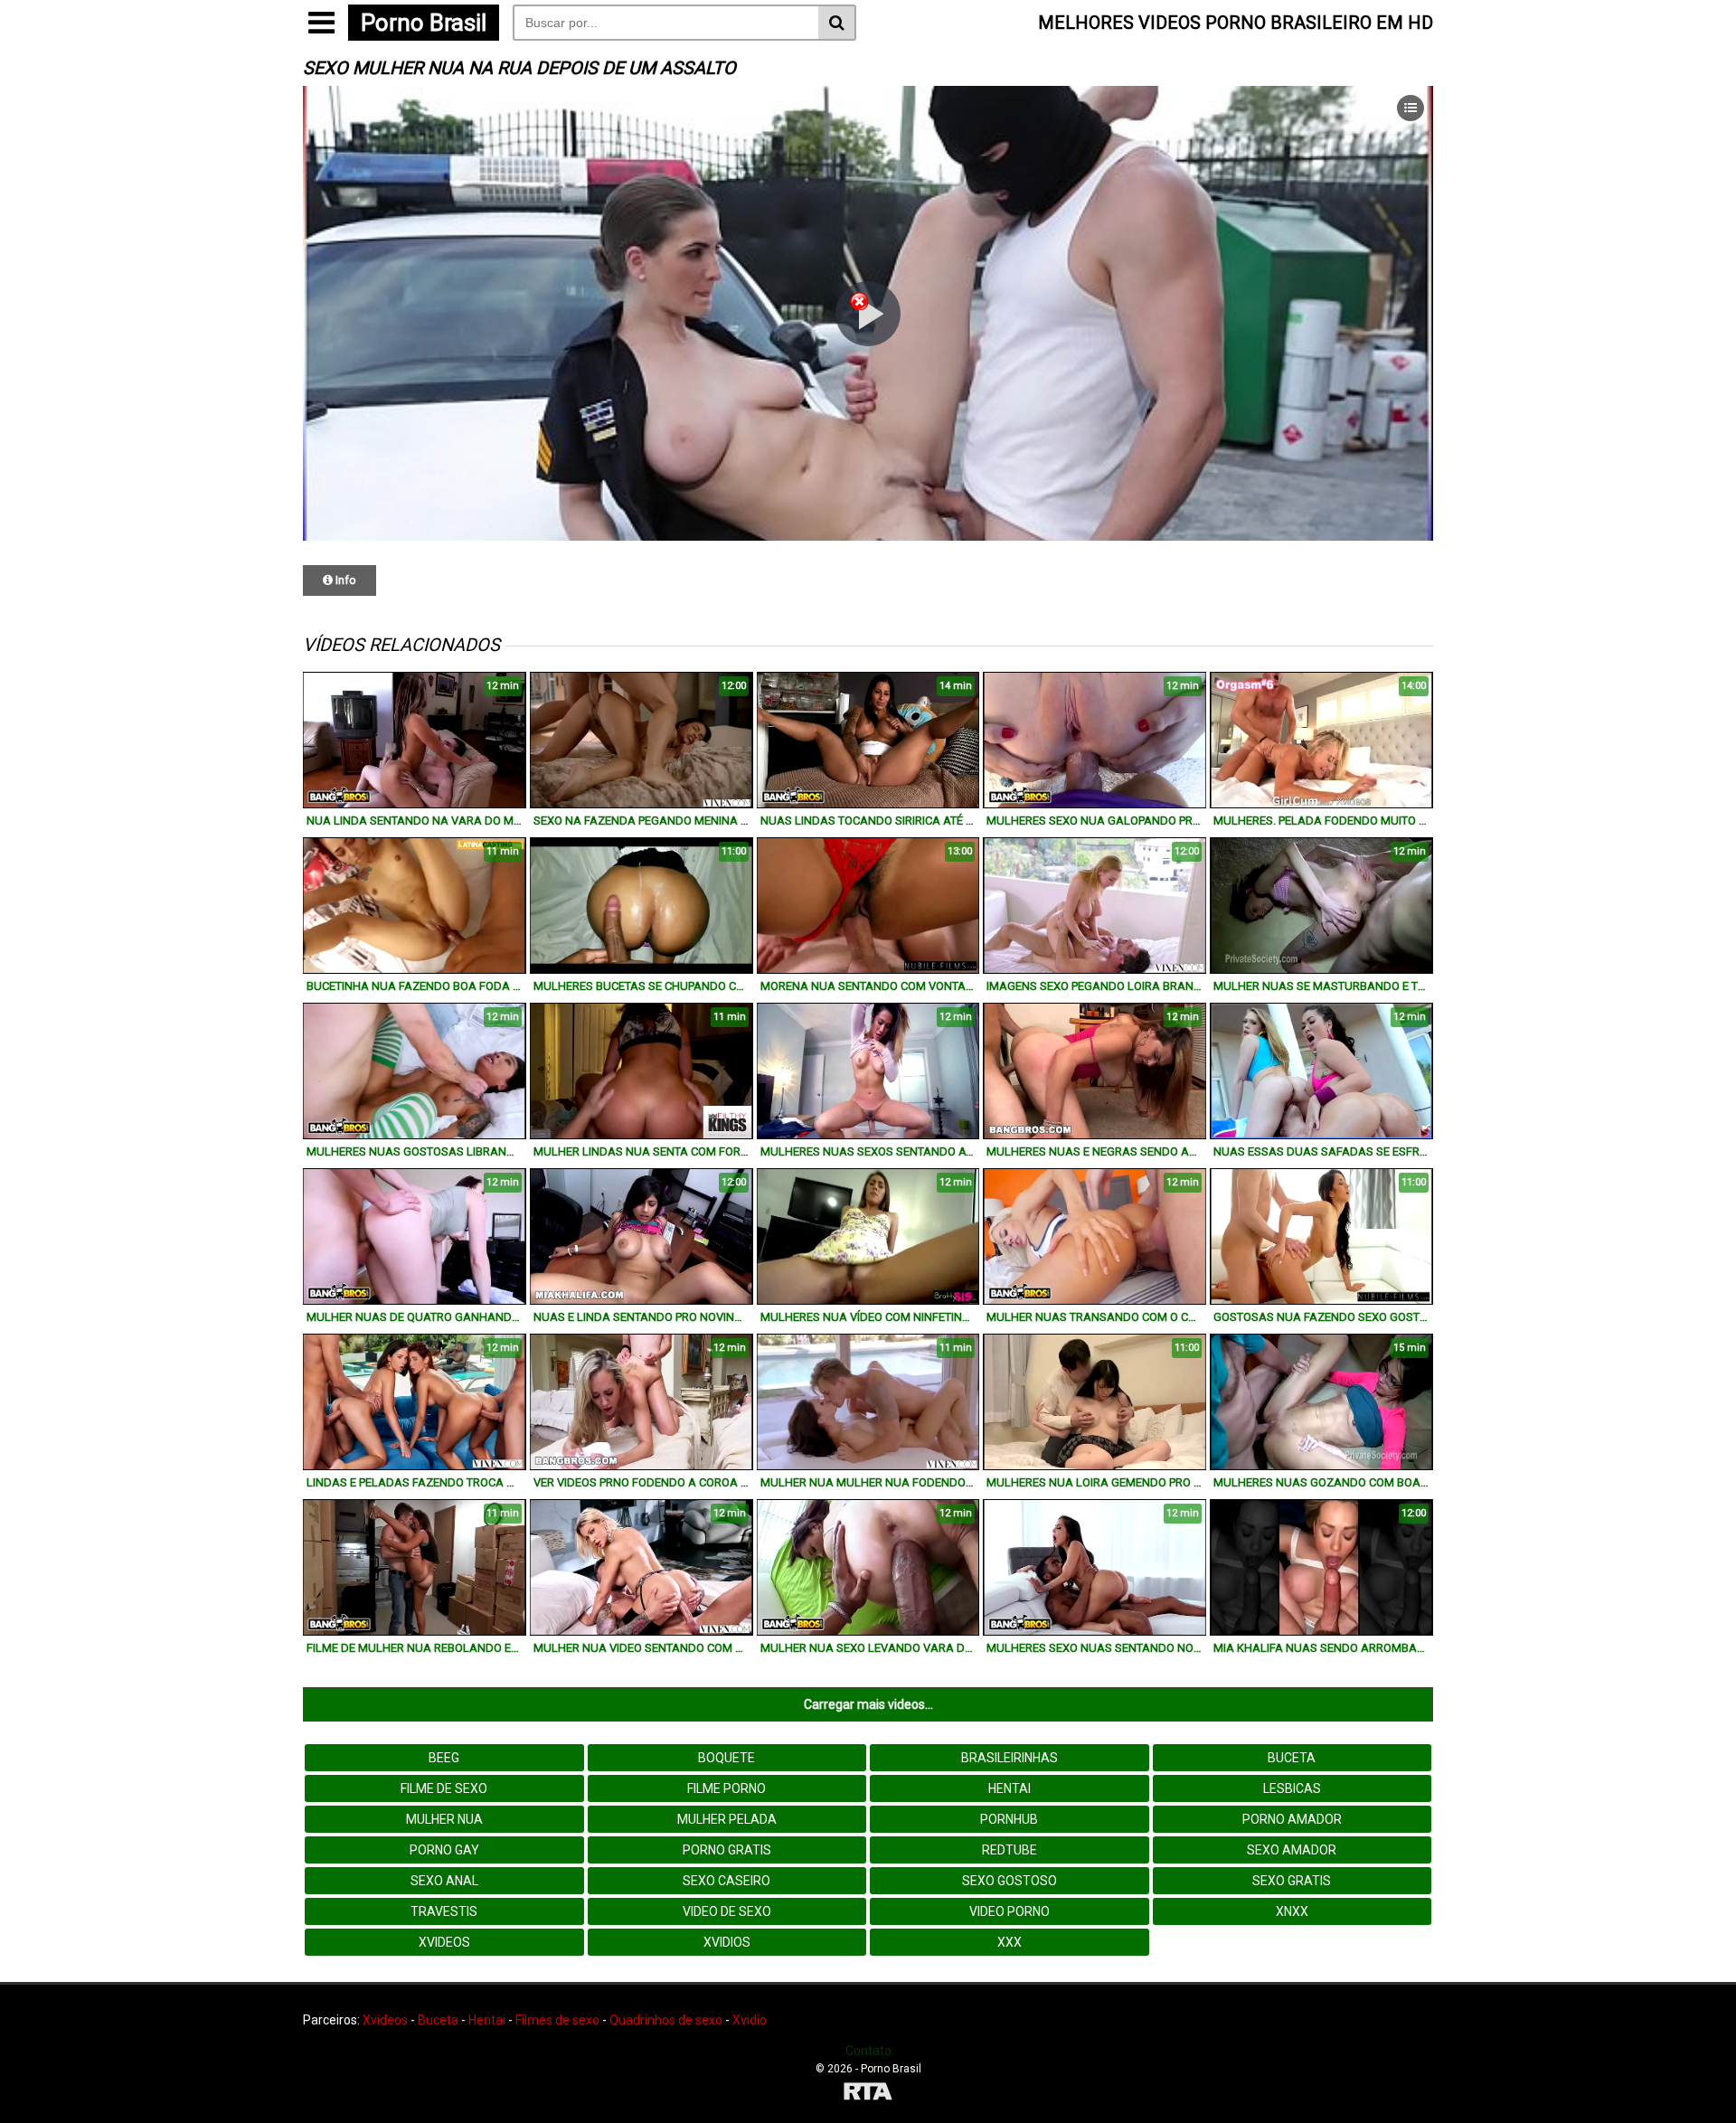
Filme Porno (726, 1788)
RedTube (1010, 1850)
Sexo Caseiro (726, 1881)
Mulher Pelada (727, 1819)
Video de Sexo (727, 1911)
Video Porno (1010, 1911)
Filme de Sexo (444, 1788)
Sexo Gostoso (1010, 1881)
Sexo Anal (444, 1881)
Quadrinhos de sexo (666, 2020)
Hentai (1010, 1788)
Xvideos (444, 1942)
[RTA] (868, 2094)
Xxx (1010, 1942)
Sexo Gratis (1292, 1881)
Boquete (726, 1758)
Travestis (444, 1911)
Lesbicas (1292, 1788)
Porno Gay (444, 1850)
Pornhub (1009, 1819)
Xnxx (1292, 1911)
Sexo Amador (1292, 1850)
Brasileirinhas (1010, 1758)
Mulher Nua (444, 1819)
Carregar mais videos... (868, 1704)
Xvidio (750, 2020)
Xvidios (727, 1942)
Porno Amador (1292, 1819)
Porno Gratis (727, 1850)
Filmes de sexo (557, 2020)
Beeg (444, 1758)
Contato (868, 2051)
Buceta (1292, 1758)
